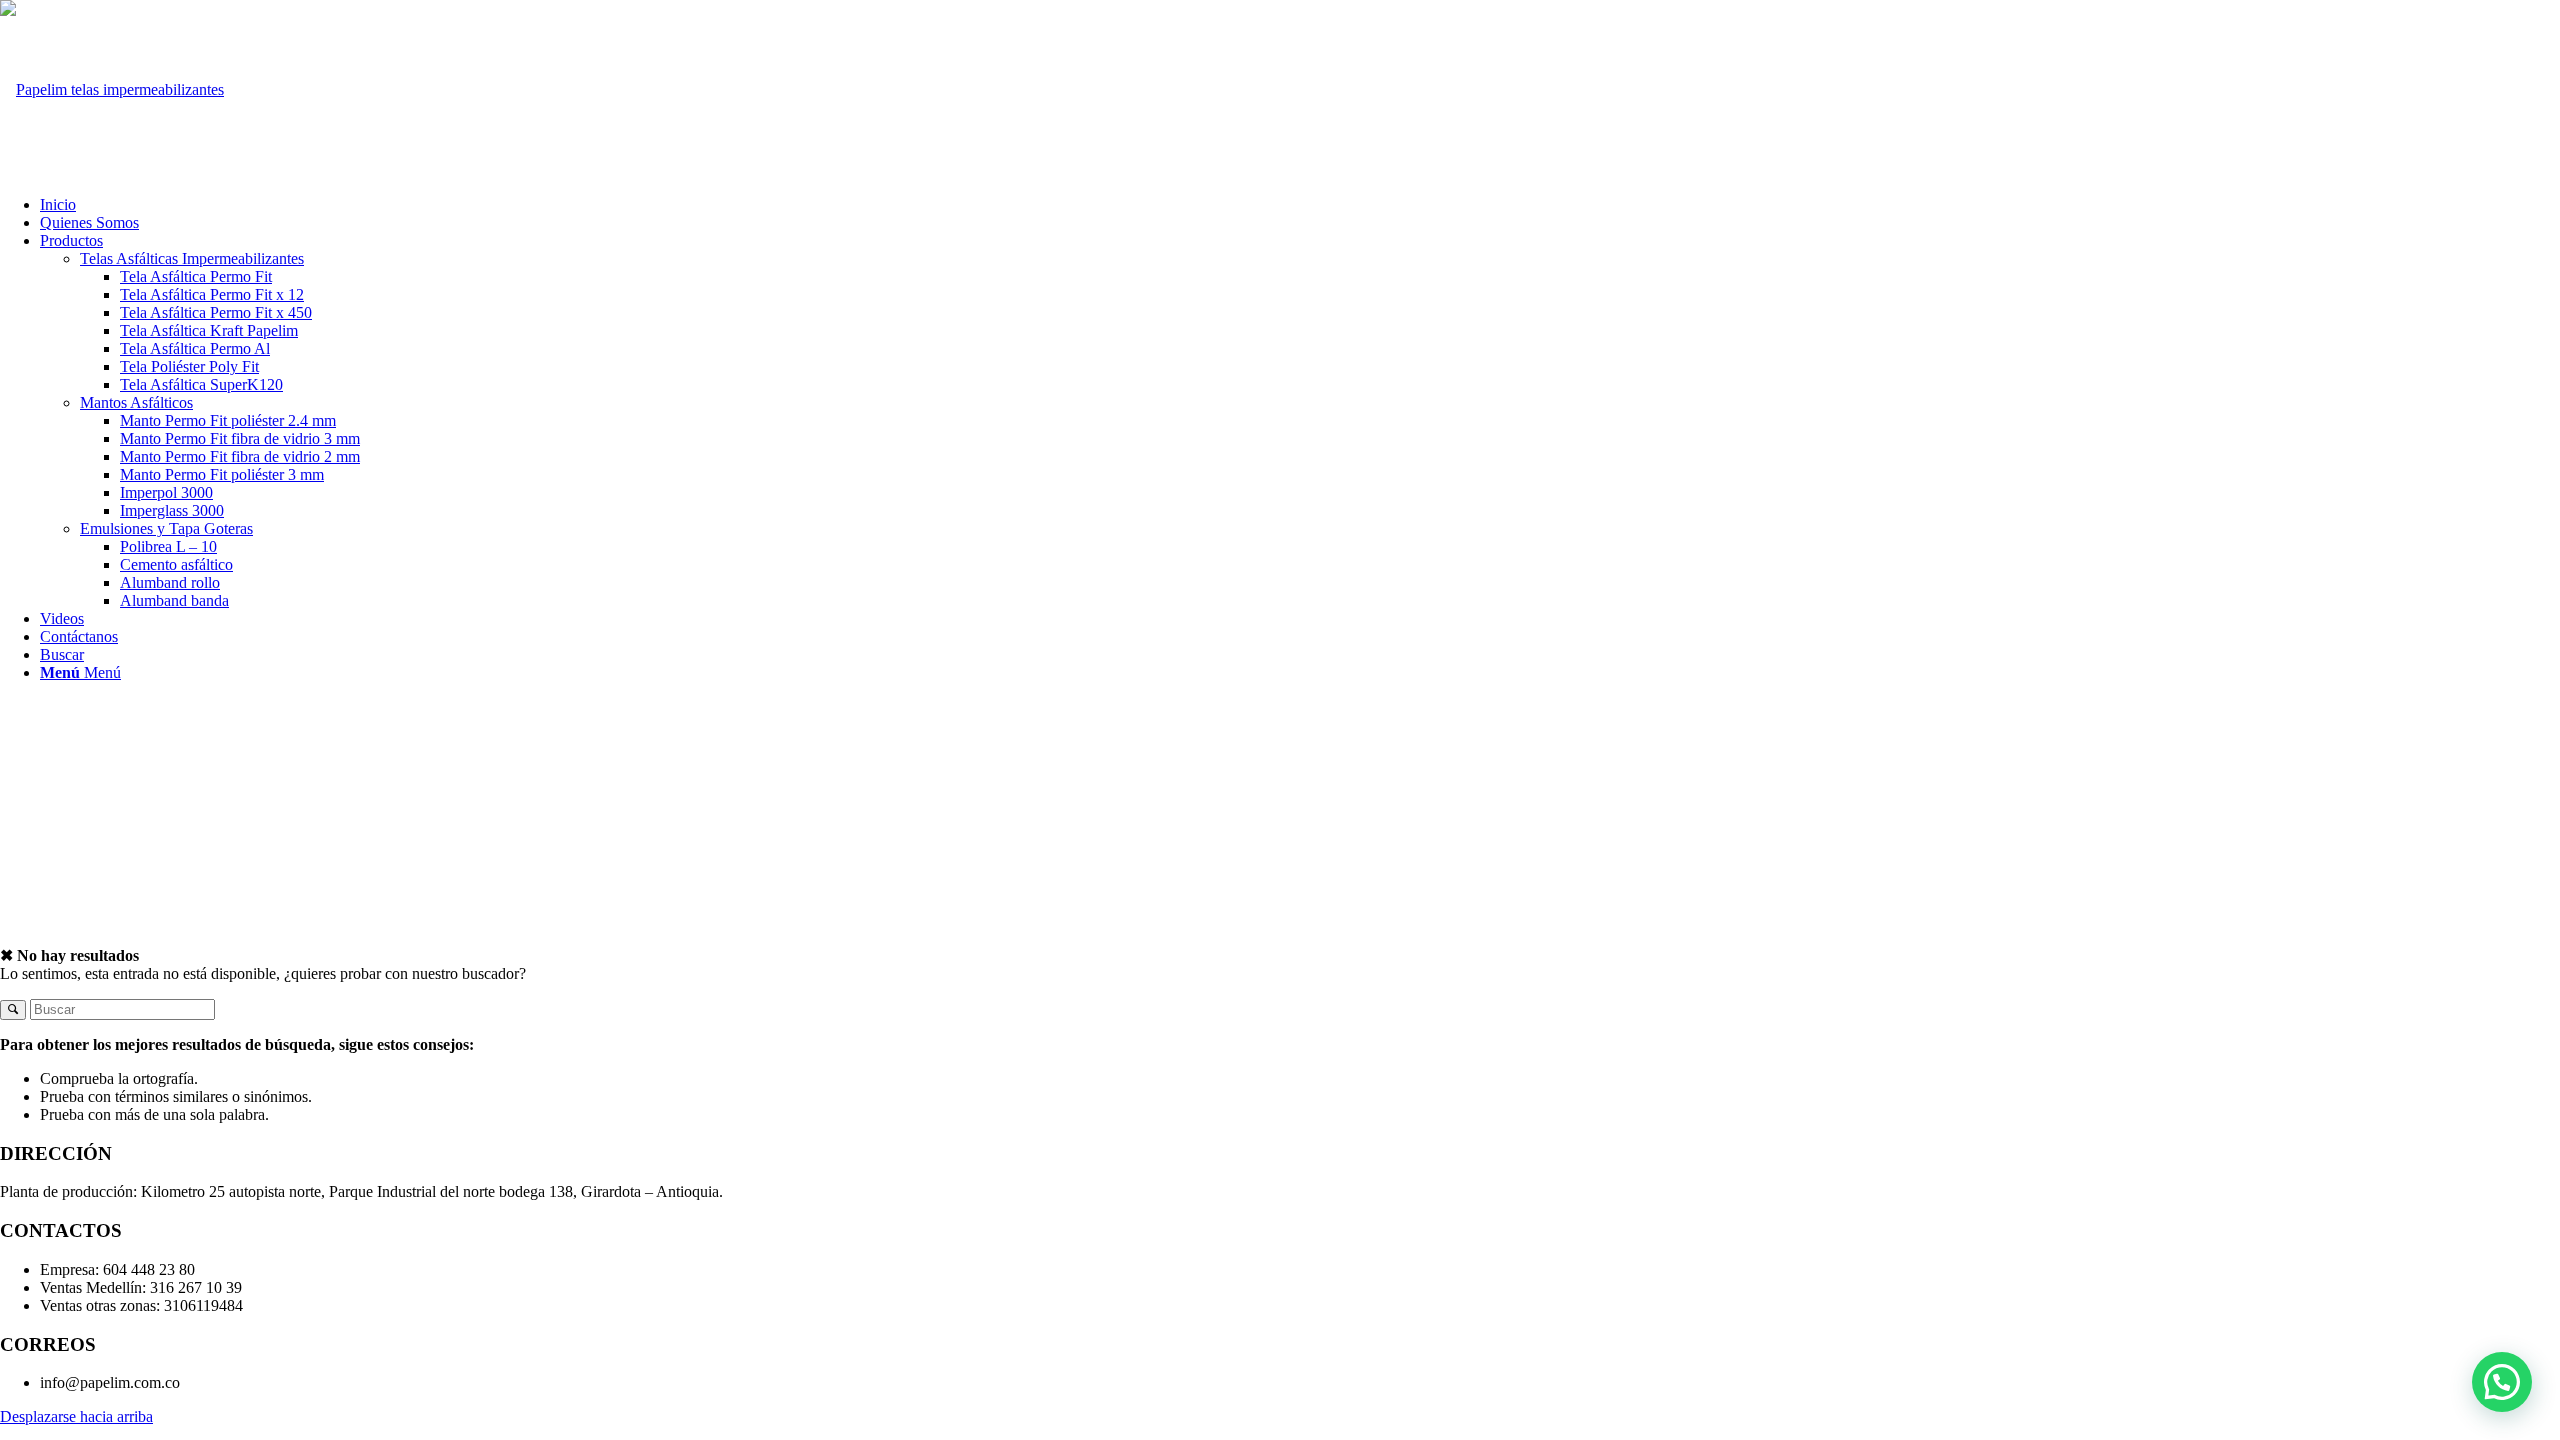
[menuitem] (1300, 205)
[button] (2502, 1382)
